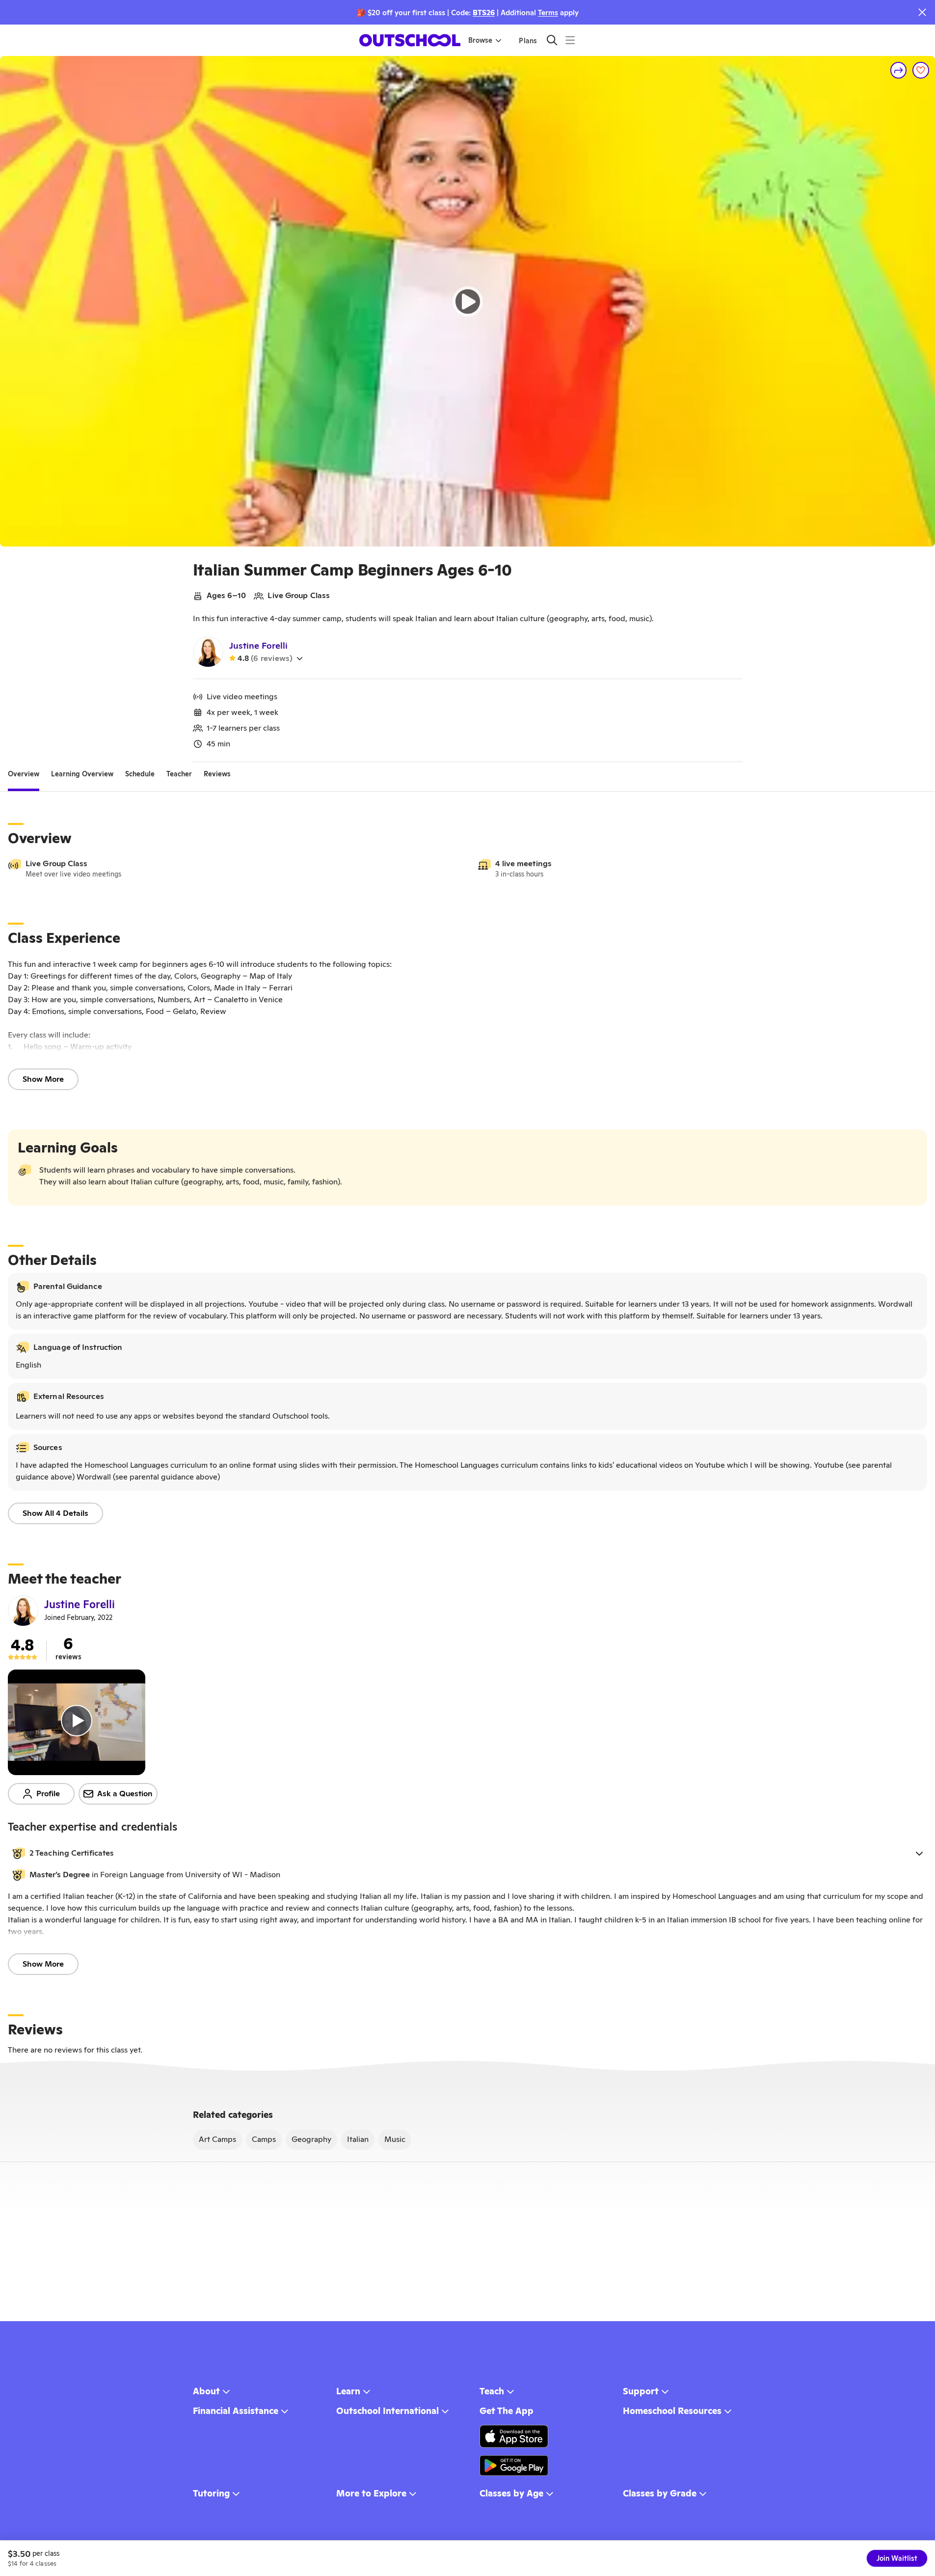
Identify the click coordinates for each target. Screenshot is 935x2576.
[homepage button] (410, 40)
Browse (480, 40)
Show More (43, 1079)
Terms (548, 13)
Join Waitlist (897, 2558)
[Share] (899, 70)
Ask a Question (125, 1794)
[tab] (24, 774)
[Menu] (570, 40)
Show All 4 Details (55, 1513)
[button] (467, 1853)
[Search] (552, 40)
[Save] (921, 70)
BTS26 (484, 13)
